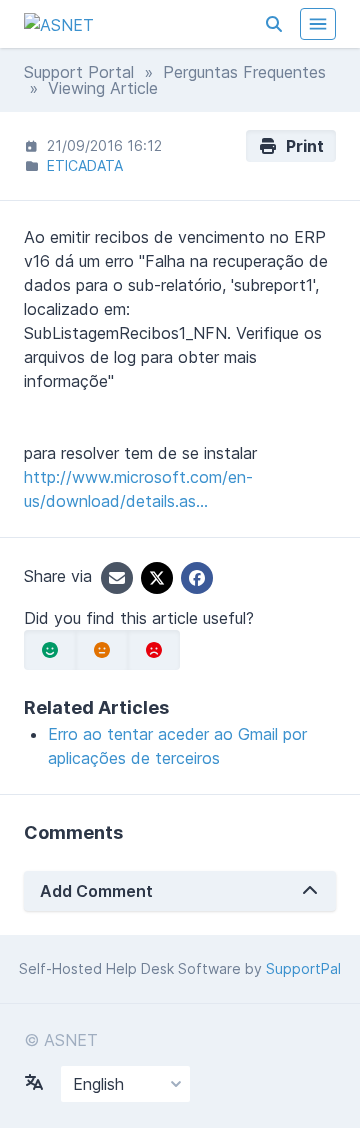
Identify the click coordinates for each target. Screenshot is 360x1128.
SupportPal (303, 968)
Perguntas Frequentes (244, 72)
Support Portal (79, 72)
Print (301, 146)
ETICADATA (85, 165)
